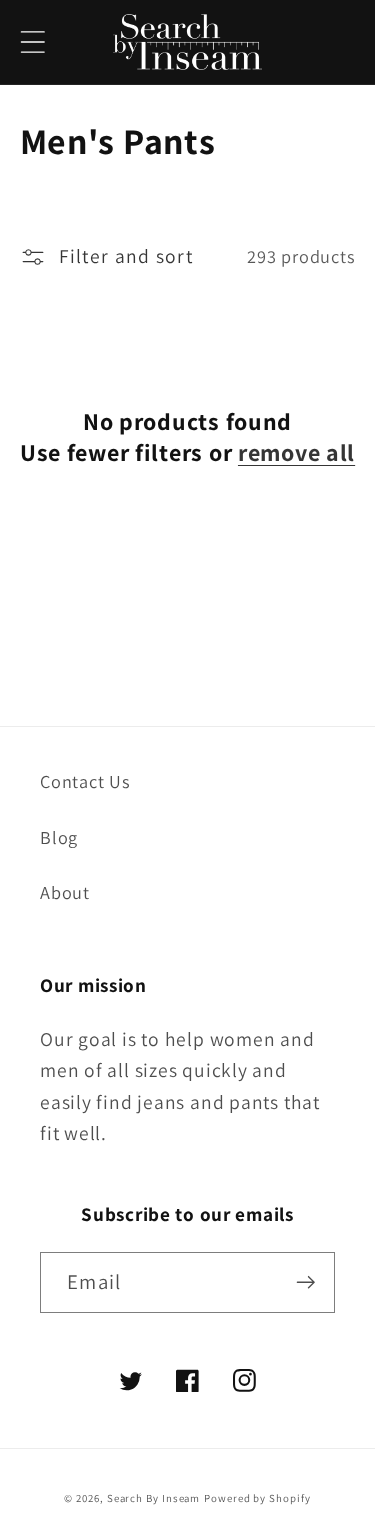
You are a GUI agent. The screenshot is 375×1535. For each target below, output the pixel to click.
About (65, 892)
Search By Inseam (154, 1498)
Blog (59, 837)
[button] (32, 42)
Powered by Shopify (257, 1498)
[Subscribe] (305, 1282)
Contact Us (85, 781)
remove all (296, 452)
